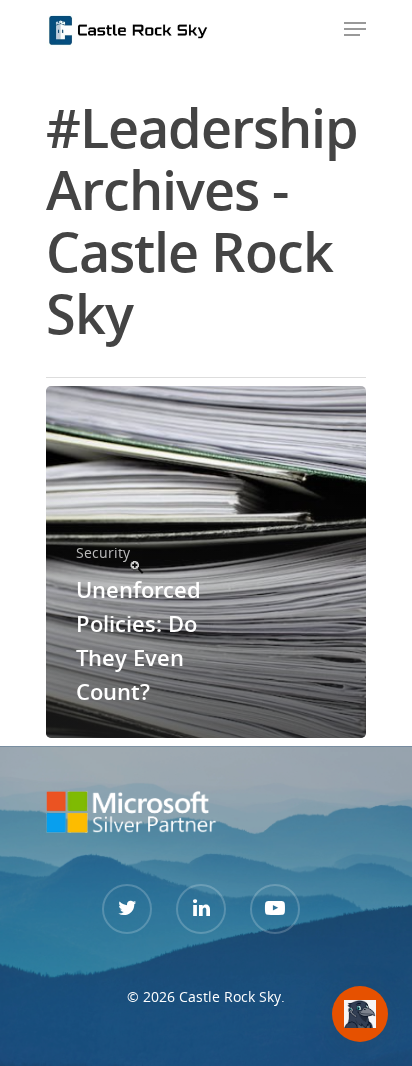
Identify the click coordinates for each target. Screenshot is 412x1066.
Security (103, 552)
